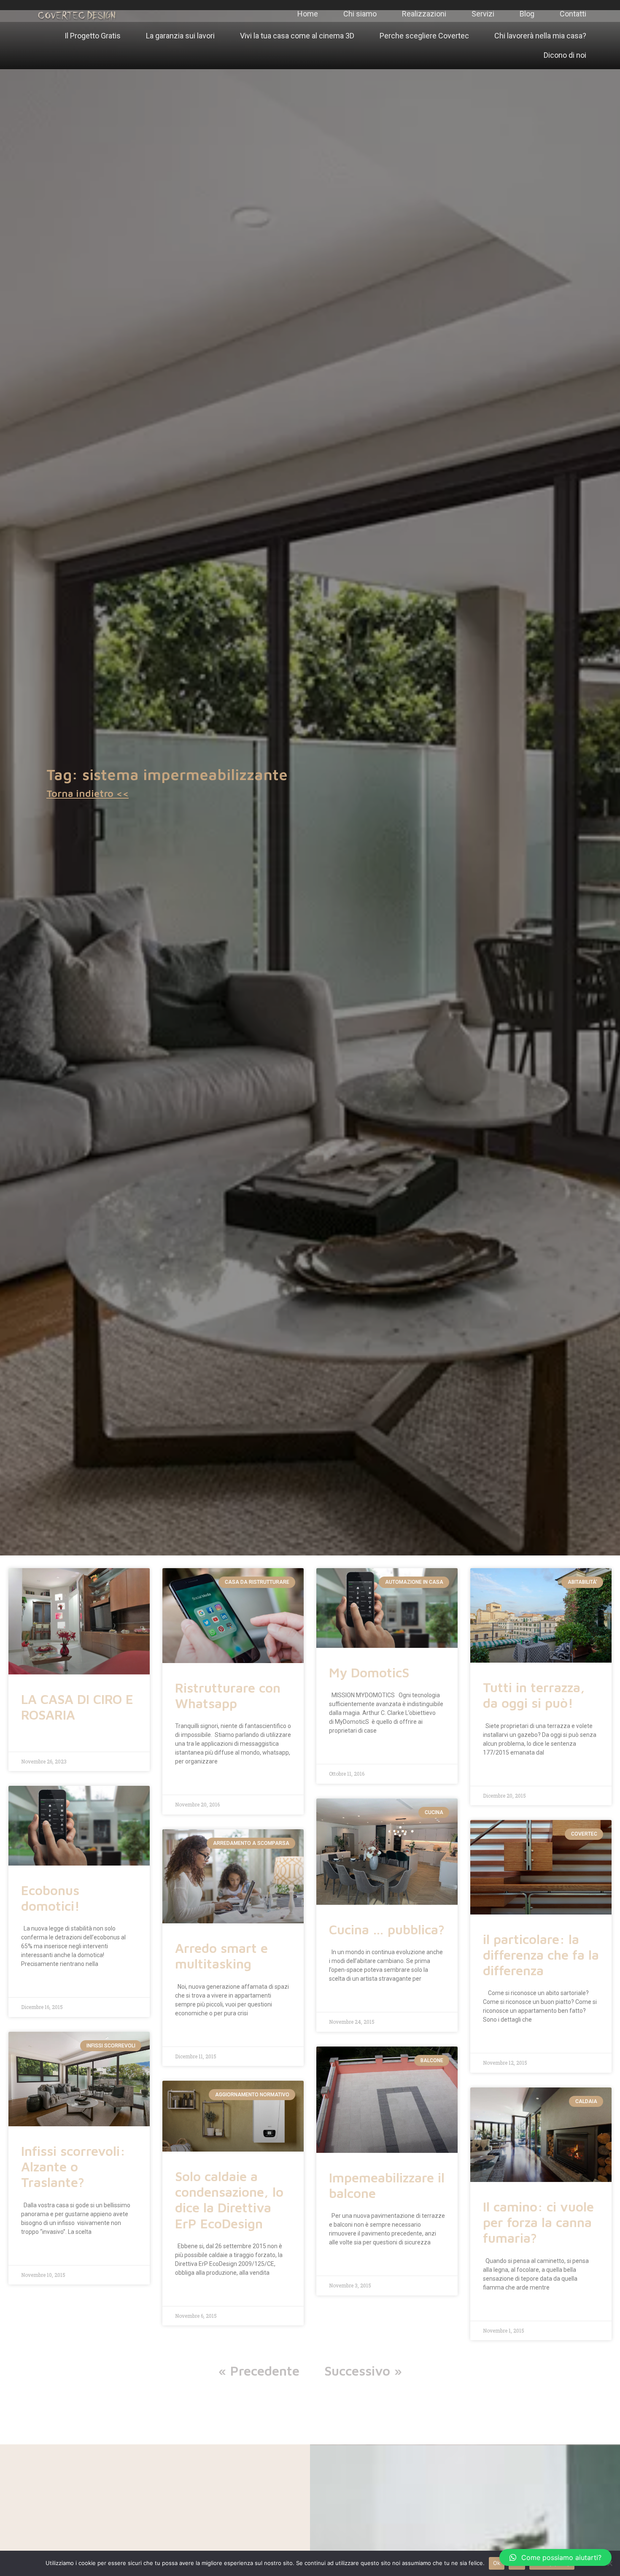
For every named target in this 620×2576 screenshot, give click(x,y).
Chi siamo (360, 14)
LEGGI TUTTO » (38, 1739)
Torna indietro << (88, 793)
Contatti (573, 14)
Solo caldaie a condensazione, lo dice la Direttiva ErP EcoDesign (229, 2200)
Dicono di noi (565, 55)
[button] (555, 2557)
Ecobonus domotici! (50, 1898)
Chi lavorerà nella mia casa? (540, 36)
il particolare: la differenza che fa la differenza (541, 1955)
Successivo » (363, 2371)
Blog (527, 14)
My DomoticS (369, 1673)
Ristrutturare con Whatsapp (228, 1696)
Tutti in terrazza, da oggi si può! (534, 1695)
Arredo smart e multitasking (221, 1956)
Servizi (483, 14)
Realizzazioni (424, 14)
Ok (497, 2563)
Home (308, 14)
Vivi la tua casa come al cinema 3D (297, 36)
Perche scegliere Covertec (424, 36)
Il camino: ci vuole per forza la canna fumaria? (538, 2222)
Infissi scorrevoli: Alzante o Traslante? (73, 2167)
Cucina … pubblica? (387, 1929)
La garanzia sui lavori (180, 36)
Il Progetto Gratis (93, 36)
